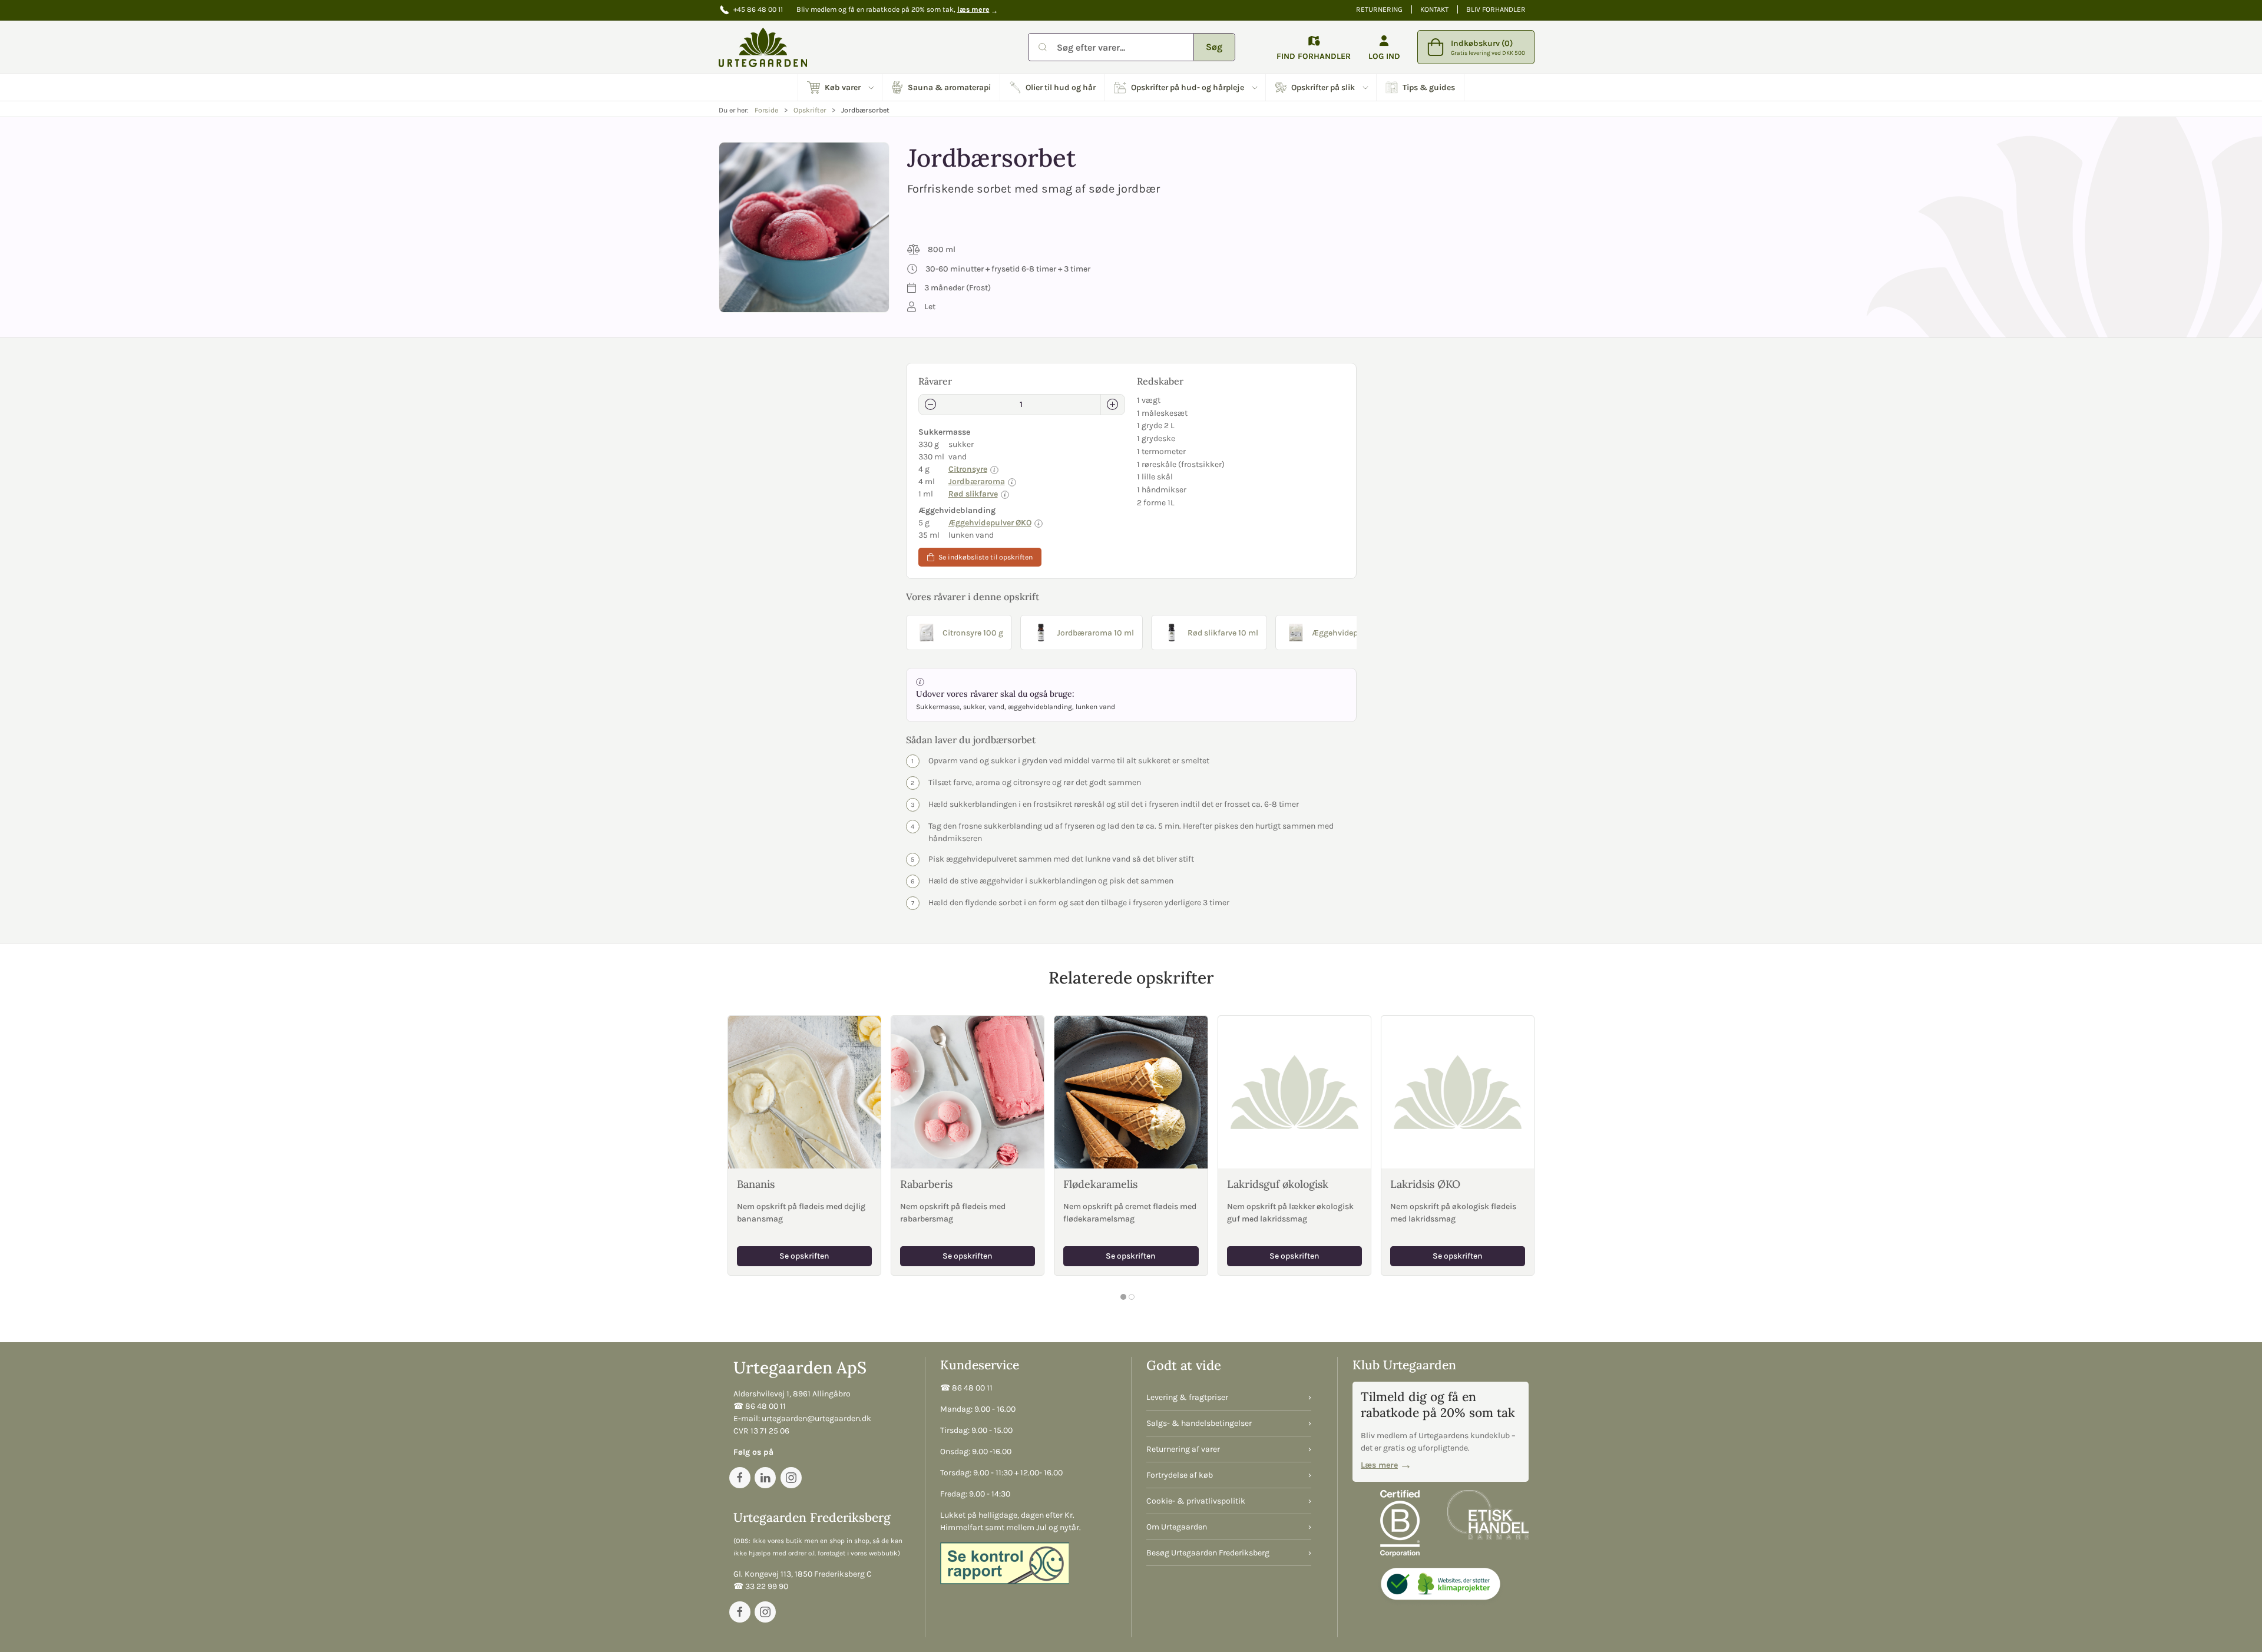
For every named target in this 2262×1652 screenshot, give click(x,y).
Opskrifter (810, 110)
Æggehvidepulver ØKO (990, 523)
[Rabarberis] (968, 1092)
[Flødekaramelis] (1131, 1092)
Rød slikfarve (973, 494)
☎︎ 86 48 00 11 (760, 1406)
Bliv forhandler (1496, 9)
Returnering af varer (1183, 1449)
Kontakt (1434, 9)
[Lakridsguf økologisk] (1294, 1092)
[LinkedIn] (765, 1478)
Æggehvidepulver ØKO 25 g (1362, 633)
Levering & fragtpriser (1187, 1397)
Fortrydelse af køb (1180, 1475)
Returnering (1379, 9)
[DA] (763, 47)
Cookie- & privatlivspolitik (1196, 1501)
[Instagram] (791, 1478)
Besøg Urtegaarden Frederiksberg (1208, 1553)
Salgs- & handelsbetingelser (1199, 1423)
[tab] (1123, 1297)
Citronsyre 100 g (973, 633)
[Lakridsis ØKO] (1458, 1092)
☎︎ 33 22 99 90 (761, 1586)
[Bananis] (804, 1092)
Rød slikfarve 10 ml (1223, 633)
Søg (1214, 47)
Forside (766, 110)
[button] (840, 87)
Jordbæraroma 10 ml (1095, 633)
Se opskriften (804, 1255)
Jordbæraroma (977, 481)
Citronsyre (968, 469)
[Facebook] (740, 1478)
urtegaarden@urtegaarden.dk (816, 1418)
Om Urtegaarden (1177, 1527)
